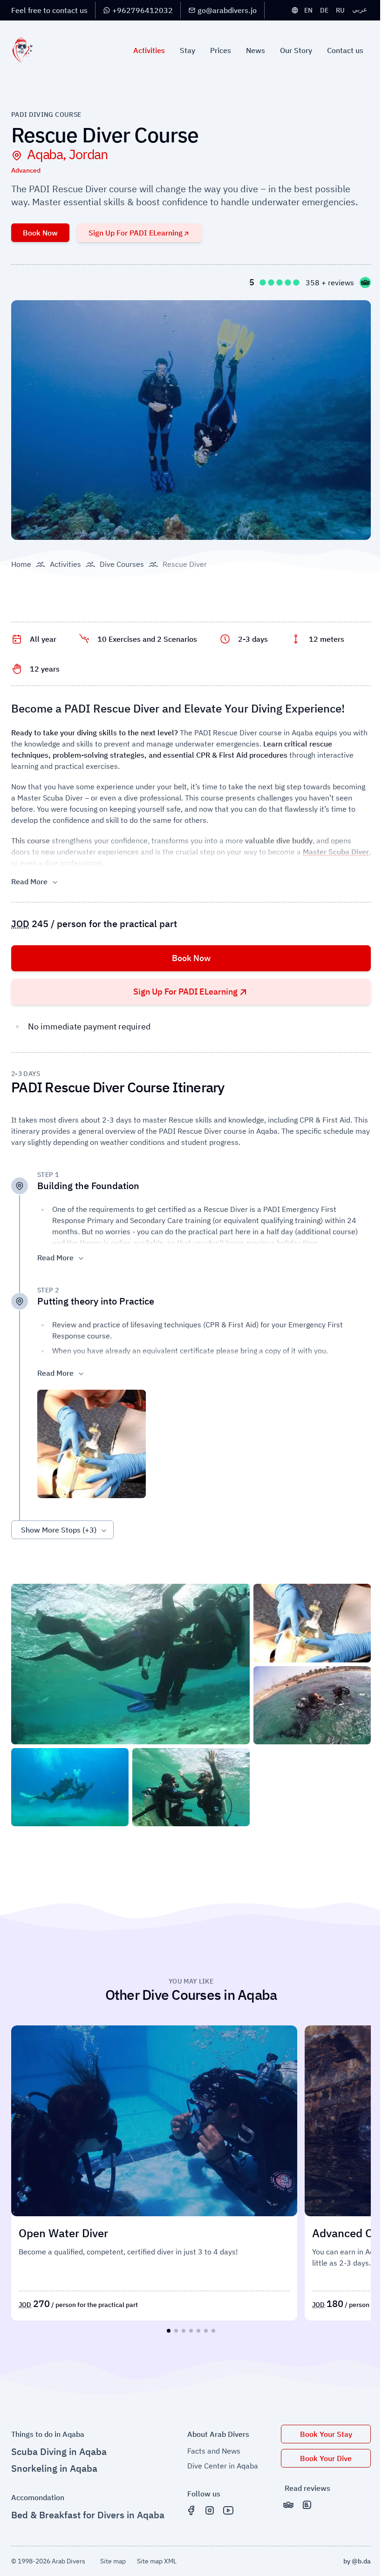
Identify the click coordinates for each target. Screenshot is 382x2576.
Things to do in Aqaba (48, 2434)
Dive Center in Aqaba (223, 2466)
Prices (221, 50)
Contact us (345, 50)
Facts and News (214, 2451)
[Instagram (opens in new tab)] (210, 2510)
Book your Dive (326, 2458)
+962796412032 (143, 10)
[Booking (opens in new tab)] (307, 2505)
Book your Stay (326, 2434)
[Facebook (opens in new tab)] (191, 2510)
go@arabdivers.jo (227, 10)
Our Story (296, 50)
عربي (360, 9)
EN (308, 10)
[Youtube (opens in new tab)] (228, 2510)
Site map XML (157, 2561)
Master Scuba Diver (336, 852)
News (256, 50)
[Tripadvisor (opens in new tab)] (288, 2505)
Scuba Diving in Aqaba (59, 2452)
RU (340, 10)
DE (324, 10)
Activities (149, 50)
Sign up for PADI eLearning (136, 233)
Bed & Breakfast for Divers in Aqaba (88, 2515)
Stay (188, 50)
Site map (113, 2561)
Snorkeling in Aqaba (54, 2468)
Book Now (40, 233)
